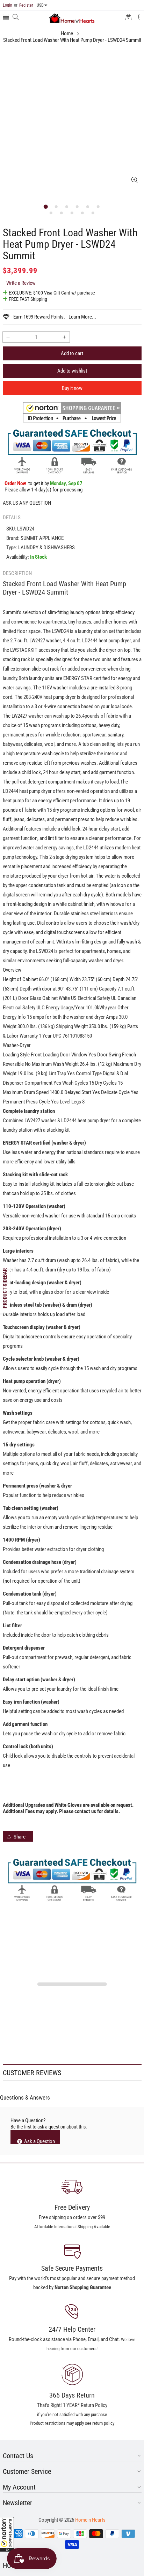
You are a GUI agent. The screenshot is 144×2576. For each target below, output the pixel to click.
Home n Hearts (90, 2520)
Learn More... (82, 317)
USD (40, 5)
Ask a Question (39, 2141)
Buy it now (72, 388)
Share (20, 1837)
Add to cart (72, 353)
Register (24, 5)
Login (8, 5)
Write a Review (21, 283)
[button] (7, 2534)
